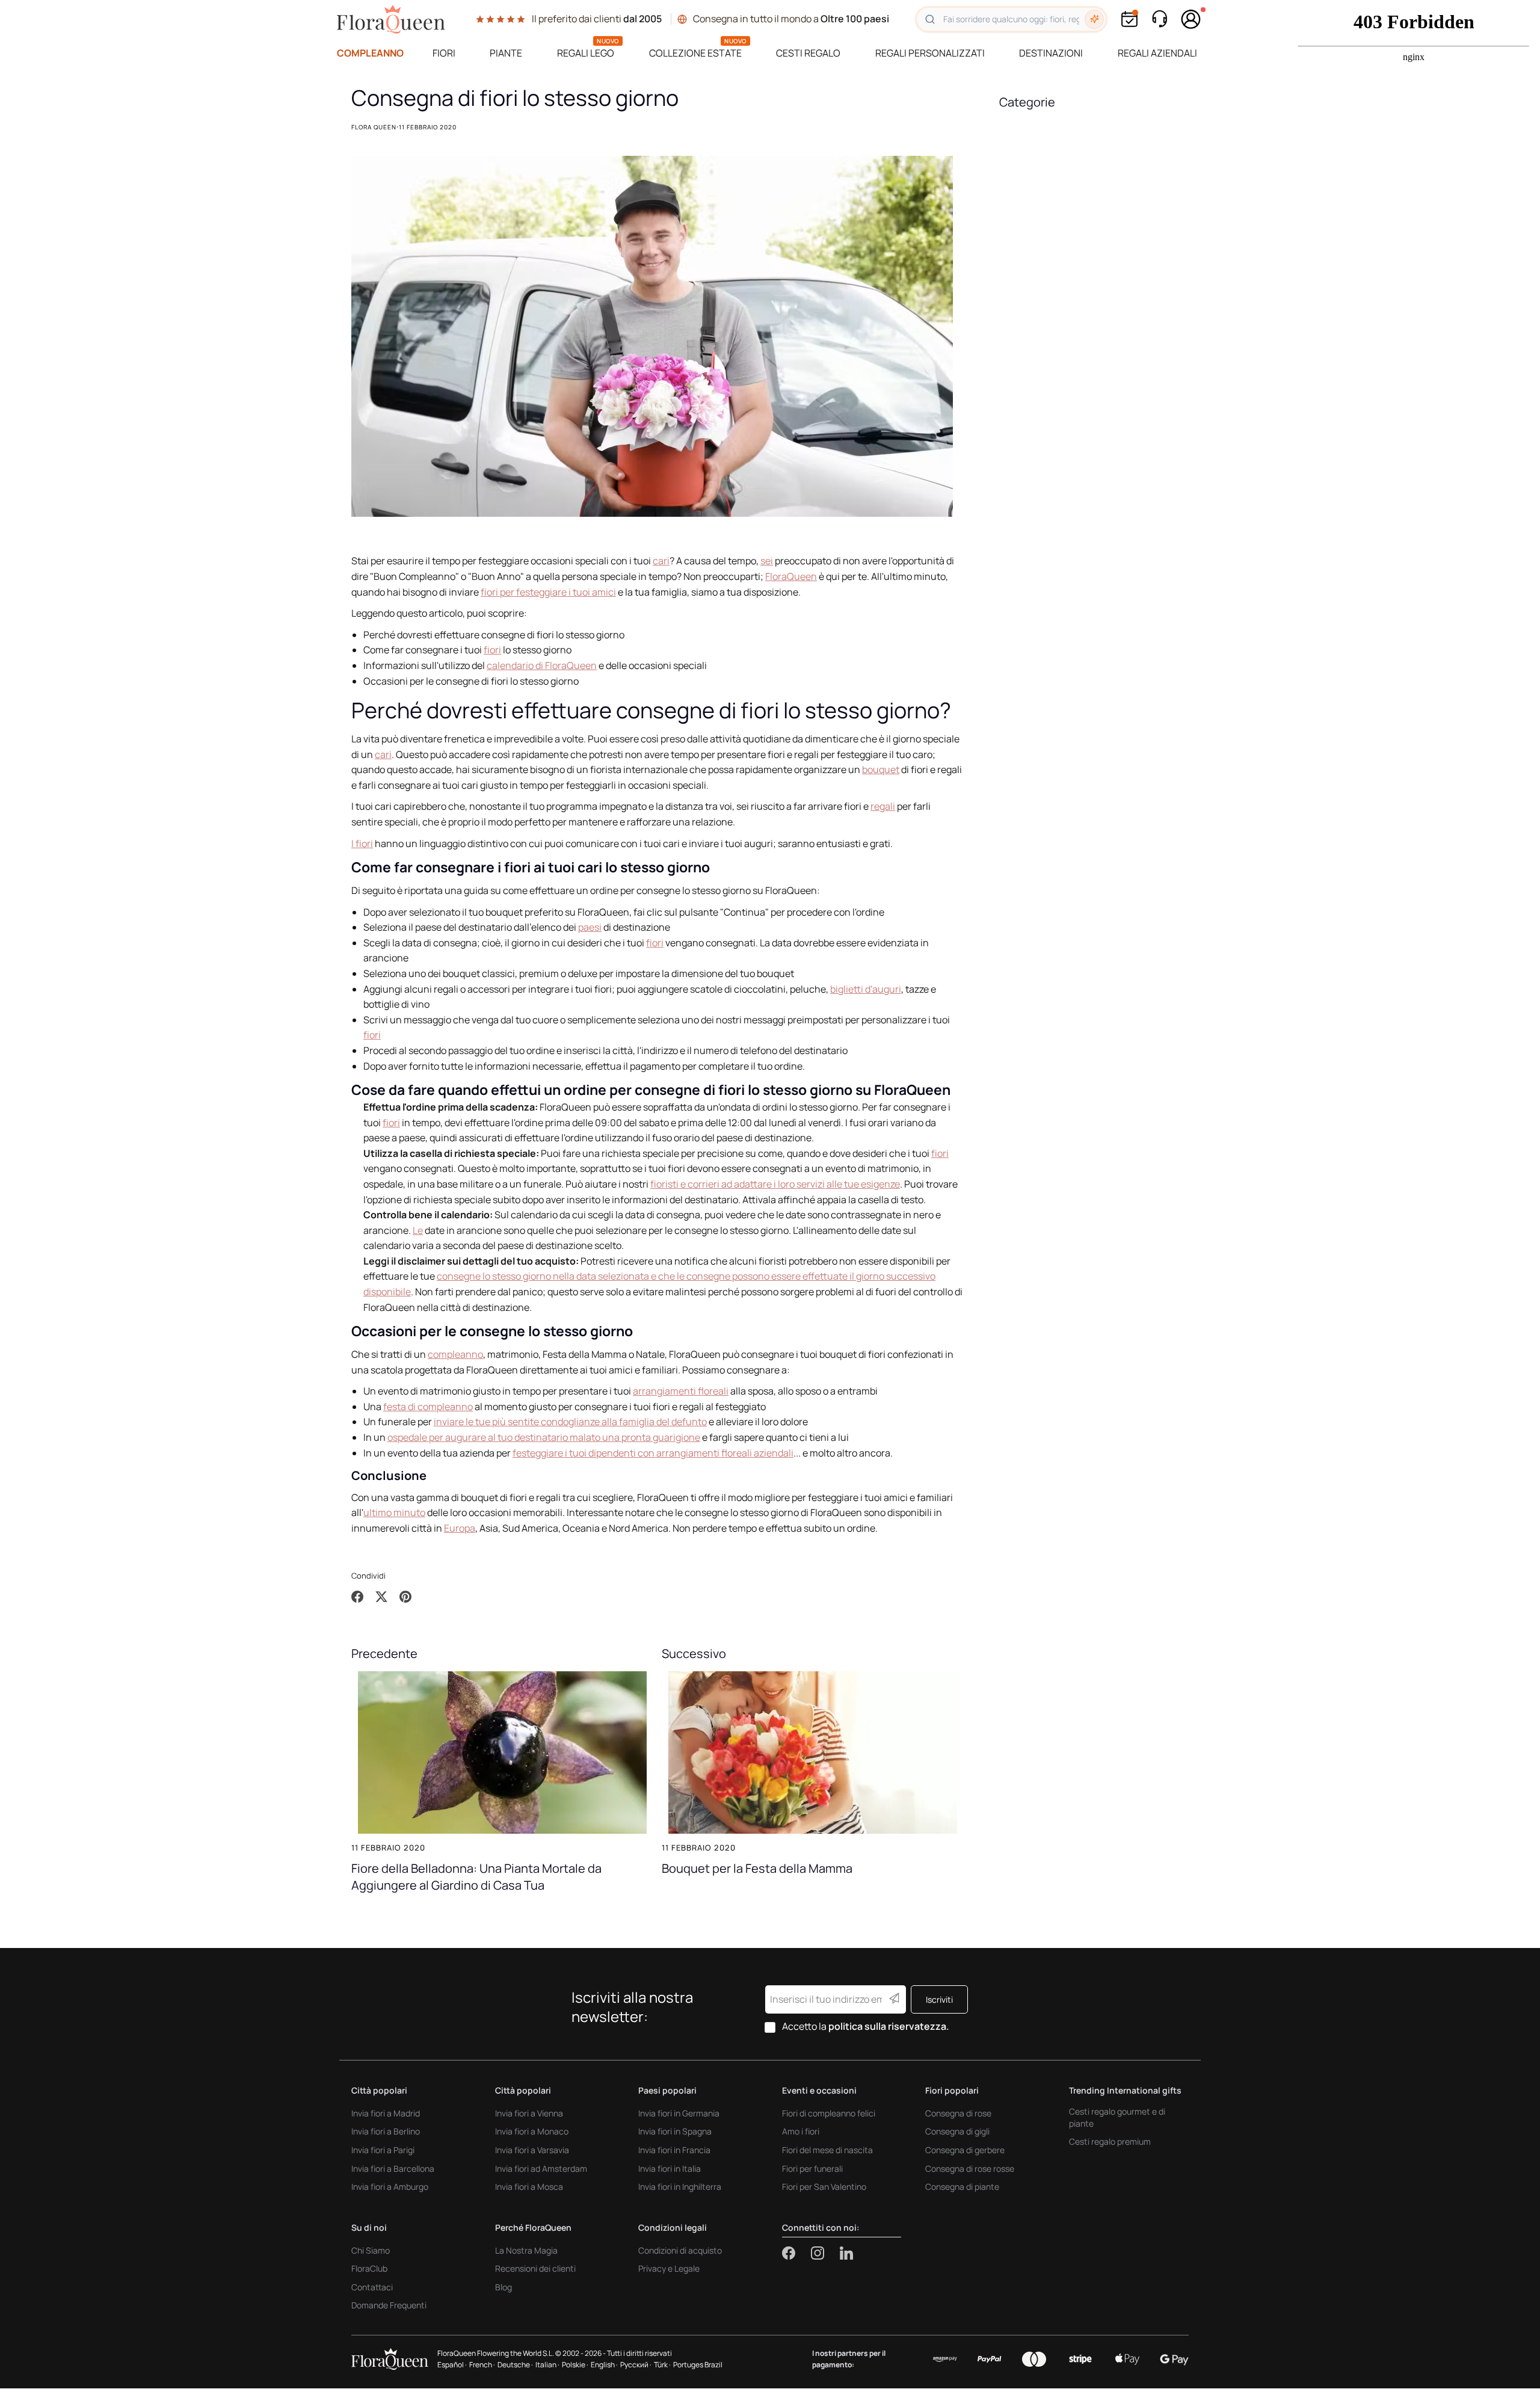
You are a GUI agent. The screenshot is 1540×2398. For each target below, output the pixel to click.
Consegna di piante (962, 2187)
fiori (492, 650)
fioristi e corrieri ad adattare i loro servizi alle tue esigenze (775, 1184)
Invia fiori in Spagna (675, 2131)
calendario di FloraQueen (542, 665)
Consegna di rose (958, 2113)
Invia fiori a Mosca (529, 2187)
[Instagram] (825, 2253)
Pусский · (636, 2365)
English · (604, 2365)
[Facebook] (796, 2253)
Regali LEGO (586, 53)
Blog (504, 2287)
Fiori (444, 53)
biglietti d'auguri (866, 989)
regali (883, 806)
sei (767, 561)
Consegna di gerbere (965, 2150)
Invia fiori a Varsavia (532, 2150)
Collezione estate (695, 53)
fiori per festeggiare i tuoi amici (548, 592)
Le (418, 1230)
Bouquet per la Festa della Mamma (757, 1868)
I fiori (362, 843)
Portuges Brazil (698, 2365)
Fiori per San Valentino (824, 2187)
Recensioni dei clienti (535, 2268)
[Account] (1191, 19)
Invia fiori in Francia (674, 2150)
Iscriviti (939, 1999)
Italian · (547, 2365)
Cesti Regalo (808, 53)
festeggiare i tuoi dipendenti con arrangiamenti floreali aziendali (653, 1453)
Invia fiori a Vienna (529, 2113)
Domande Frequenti (389, 2305)
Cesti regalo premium (1110, 2141)
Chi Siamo (371, 2250)
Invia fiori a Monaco (532, 2131)
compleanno (455, 1354)
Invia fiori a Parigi (383, 2150)
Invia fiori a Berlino (386, 2131)
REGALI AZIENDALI (1157, 53)
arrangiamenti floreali (681, 1391)
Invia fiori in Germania (679, 2113)
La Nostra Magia (526, 2250)
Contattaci (372, 2287)
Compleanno (370, 53)
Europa (460, 1528)
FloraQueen (791, 576)
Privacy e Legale (669, 2268)
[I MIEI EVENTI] (1129, 19)
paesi (590, 927)
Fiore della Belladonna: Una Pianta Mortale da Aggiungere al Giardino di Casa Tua (476, 1876)
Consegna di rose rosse (970, 2168)
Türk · (662, 2365)
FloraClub (369, 2268)
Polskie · (575, 2365)
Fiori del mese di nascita (827, 2150)
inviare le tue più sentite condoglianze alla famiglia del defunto (570, 1422)
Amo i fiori (801, 2131)
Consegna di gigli (957, 2131)
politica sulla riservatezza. (889, 2026)
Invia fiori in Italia (670, 2168)
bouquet (881, 769)
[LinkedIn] (846, 2253)
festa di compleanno (428, 1407)
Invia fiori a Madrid (386, 2113)
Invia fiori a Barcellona (393, 2168)
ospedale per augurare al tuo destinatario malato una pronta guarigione (544, 1437)
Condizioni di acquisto (680, 2250)
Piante (506, 53)
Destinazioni (1051, 53)
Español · (452, 2365)
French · (482, 2365)
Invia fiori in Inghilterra (680, 2187)
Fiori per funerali (812, 2168)
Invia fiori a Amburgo (390, 2187)
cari (661, 561)
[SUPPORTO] (1159, 19)
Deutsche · (515, 2365)
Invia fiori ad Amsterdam (541, 2168)
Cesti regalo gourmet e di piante (1117, 2117)
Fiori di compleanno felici (829, 2113)
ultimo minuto (394, 1512)
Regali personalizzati (930, 53)
